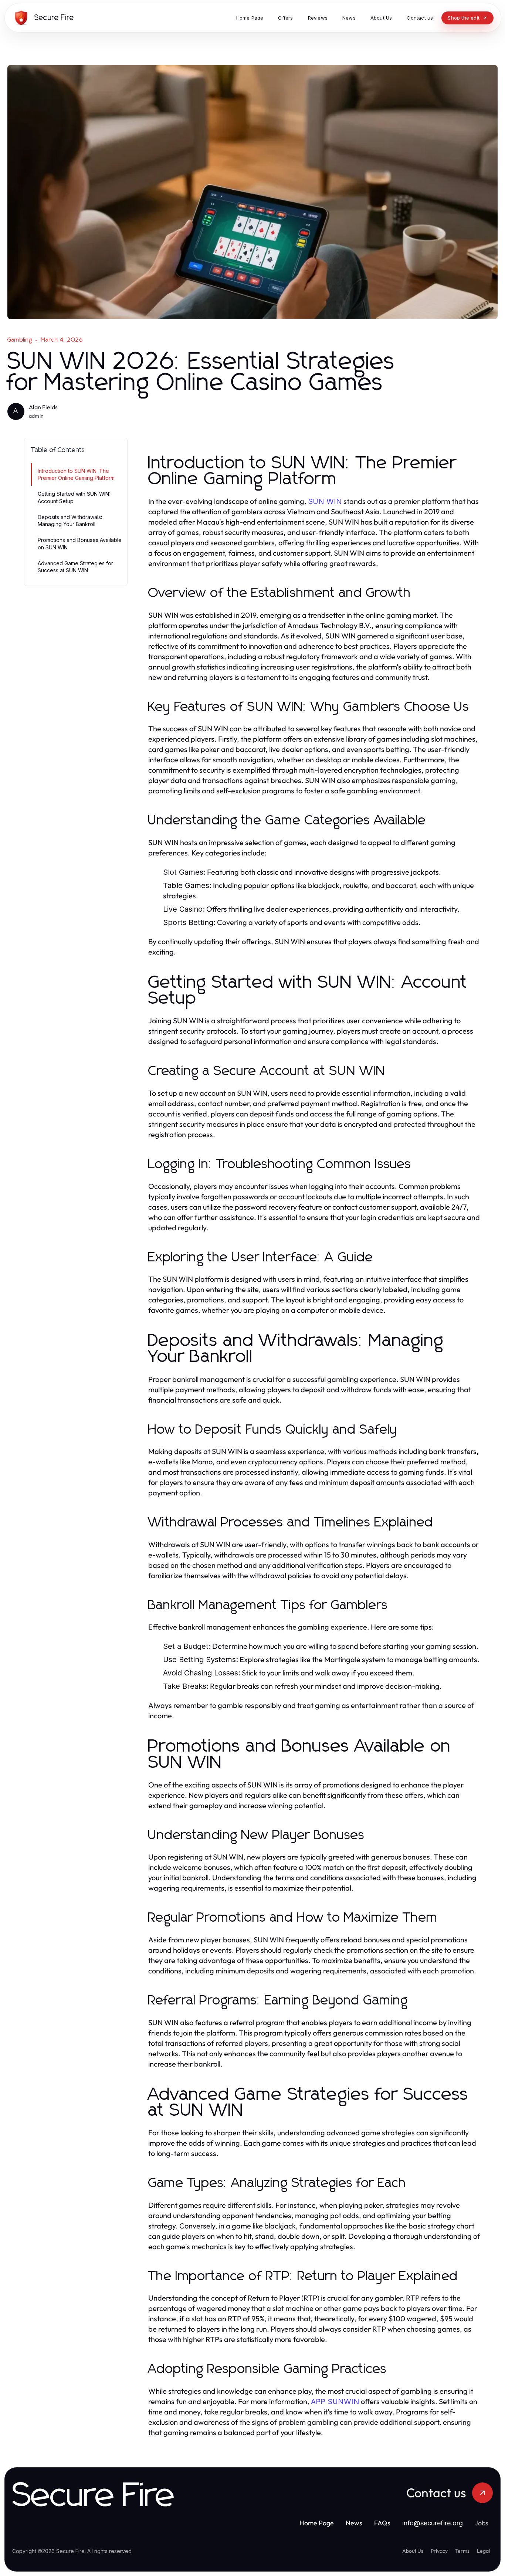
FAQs (382, 2523)
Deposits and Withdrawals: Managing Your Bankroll (70, 521)
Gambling (20, 340)
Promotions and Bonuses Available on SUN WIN (80, 543)
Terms (462, 2551)
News (354, 2523)
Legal (483, 2551)
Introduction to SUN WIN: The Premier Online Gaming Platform (76, 474)
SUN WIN (325, 501)
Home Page (317, 2523)
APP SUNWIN (335, 2402)
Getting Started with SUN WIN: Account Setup (74, 497)
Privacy (439, 2551)
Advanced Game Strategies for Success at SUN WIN (75, 567)
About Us (413, 2551)
